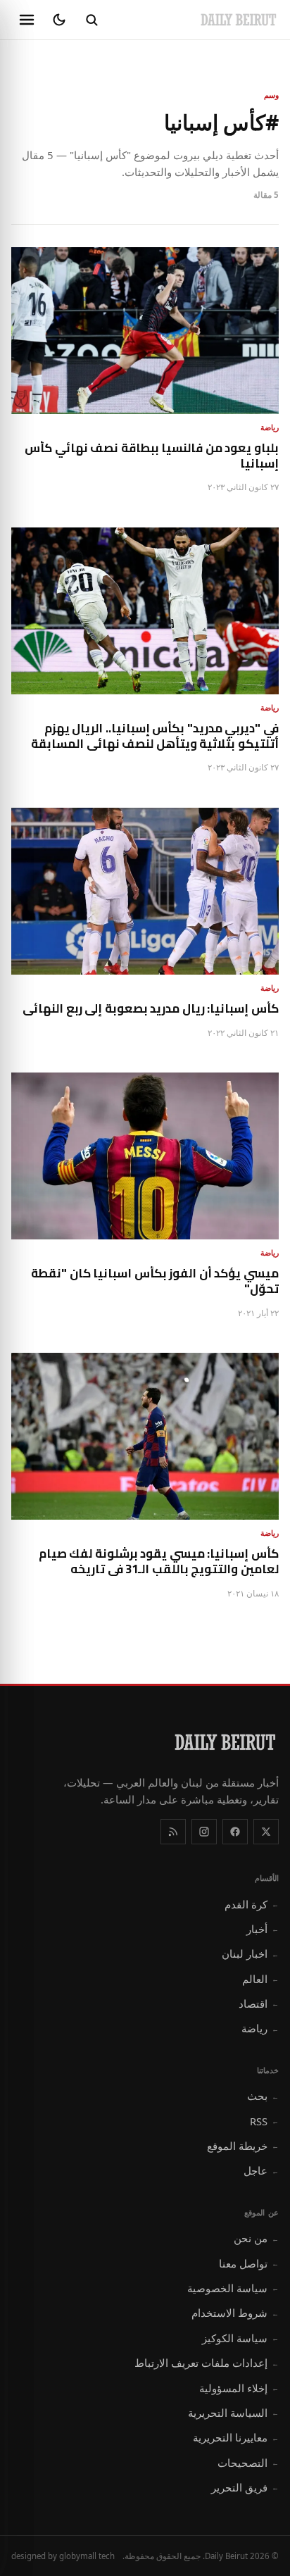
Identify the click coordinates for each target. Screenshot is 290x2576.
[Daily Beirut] (239, 20)
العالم (260, 1979)
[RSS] (173, 1832)
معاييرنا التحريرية (236, 2437)
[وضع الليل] (59, 20)
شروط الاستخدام (235, 2313)
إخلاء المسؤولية (239, 2388)
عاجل (261, 2170)
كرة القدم (252, 1904)
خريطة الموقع (243, 2146)
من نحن (256, 2238)
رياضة (260, 2028)
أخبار (263, 1929)
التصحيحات (248, 2463)
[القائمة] (27, 20)
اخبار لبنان (250, 1953)
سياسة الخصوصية (233, 2288)
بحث (263, 2096)
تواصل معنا (249, 2263)
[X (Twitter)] (266, 1832)
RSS (264, 2121)
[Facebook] (235, 1832)
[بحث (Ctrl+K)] (92, 20)
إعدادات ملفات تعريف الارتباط (207, 2363)
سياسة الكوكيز (240, 2338)
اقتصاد (259, 2003)
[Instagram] (204, 1832)
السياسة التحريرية (233, 2413)
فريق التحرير (245, 2487)
